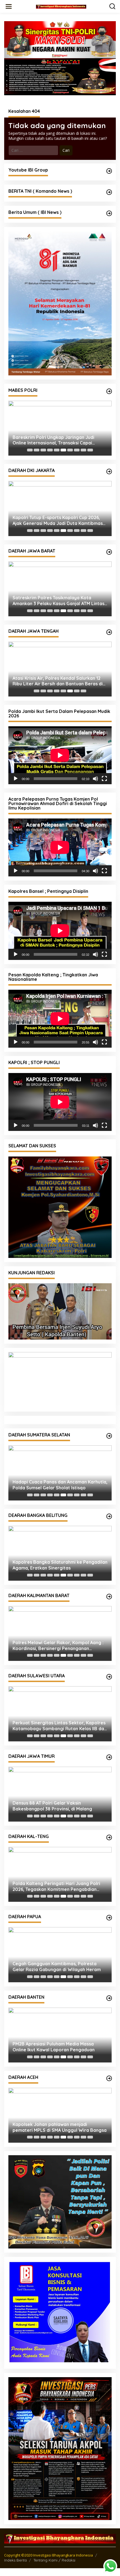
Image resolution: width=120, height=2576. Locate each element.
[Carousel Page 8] (77, 450)
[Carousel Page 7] (70, 450)
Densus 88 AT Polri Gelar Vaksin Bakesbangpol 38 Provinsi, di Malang (52, 1805)
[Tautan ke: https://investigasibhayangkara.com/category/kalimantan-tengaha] (109, 1837)
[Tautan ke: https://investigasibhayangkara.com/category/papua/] (109, 1917)
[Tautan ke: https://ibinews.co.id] (109, 213)
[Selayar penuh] (104, 779)
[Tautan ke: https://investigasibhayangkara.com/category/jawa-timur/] (109, 1756)
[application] (60, 755)
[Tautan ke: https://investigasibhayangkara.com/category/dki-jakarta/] (109, 471)
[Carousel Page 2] (37, 450)
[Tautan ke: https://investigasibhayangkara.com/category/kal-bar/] (109, 1596)
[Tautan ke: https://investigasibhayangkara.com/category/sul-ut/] (109, 1676)
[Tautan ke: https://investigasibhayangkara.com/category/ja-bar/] (109, 552)
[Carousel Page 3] (43, 450)
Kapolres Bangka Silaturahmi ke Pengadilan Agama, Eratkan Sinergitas (60, 1564)
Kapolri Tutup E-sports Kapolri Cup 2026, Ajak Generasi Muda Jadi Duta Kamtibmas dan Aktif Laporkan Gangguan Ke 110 (58, 520)
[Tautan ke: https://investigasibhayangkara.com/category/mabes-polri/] (109, 391)
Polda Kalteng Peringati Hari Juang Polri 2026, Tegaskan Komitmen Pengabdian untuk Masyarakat (56, 1886)
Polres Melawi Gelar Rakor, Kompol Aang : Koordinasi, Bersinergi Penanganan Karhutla (58, 1645)
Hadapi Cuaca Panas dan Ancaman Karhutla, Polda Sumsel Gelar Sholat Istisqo (60, 1484)
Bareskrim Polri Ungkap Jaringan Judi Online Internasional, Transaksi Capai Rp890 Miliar (53, 440)
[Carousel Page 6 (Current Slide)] (63, 450)
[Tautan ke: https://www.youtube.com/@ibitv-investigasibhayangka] (109, 171)
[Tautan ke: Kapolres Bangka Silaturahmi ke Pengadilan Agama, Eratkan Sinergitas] (60, 1552)
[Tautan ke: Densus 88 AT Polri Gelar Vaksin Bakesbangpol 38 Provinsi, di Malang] (60, 1793)
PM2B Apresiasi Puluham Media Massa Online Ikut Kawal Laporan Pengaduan (54, 2046)
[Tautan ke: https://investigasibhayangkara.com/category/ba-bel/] (109, 1516)
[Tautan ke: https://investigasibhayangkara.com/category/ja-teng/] (109, 632)
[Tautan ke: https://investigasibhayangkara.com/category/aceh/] (109, 2078)
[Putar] (16, 779)
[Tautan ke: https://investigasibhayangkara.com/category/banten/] (109, 1997)
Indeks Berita (15, 2559)
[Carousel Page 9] (83, 450)
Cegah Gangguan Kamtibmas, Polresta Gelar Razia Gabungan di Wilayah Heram (57, 1966)
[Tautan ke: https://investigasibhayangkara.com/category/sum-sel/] (109, 1435)
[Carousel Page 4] (50, 450)
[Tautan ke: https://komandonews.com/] (109, 192)
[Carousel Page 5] (57, 450)
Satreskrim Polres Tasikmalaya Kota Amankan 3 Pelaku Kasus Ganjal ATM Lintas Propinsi (58, 601)
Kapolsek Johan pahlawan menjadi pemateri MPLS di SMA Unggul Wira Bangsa (60, 2126)
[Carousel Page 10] (90, 450)
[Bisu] (95, 779)
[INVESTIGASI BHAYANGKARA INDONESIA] (61, 6)
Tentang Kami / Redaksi (54, 2559)
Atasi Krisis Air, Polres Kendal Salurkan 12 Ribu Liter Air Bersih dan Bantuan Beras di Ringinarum (58, 681)
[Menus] (9, 6)
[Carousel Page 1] (30, 450)
